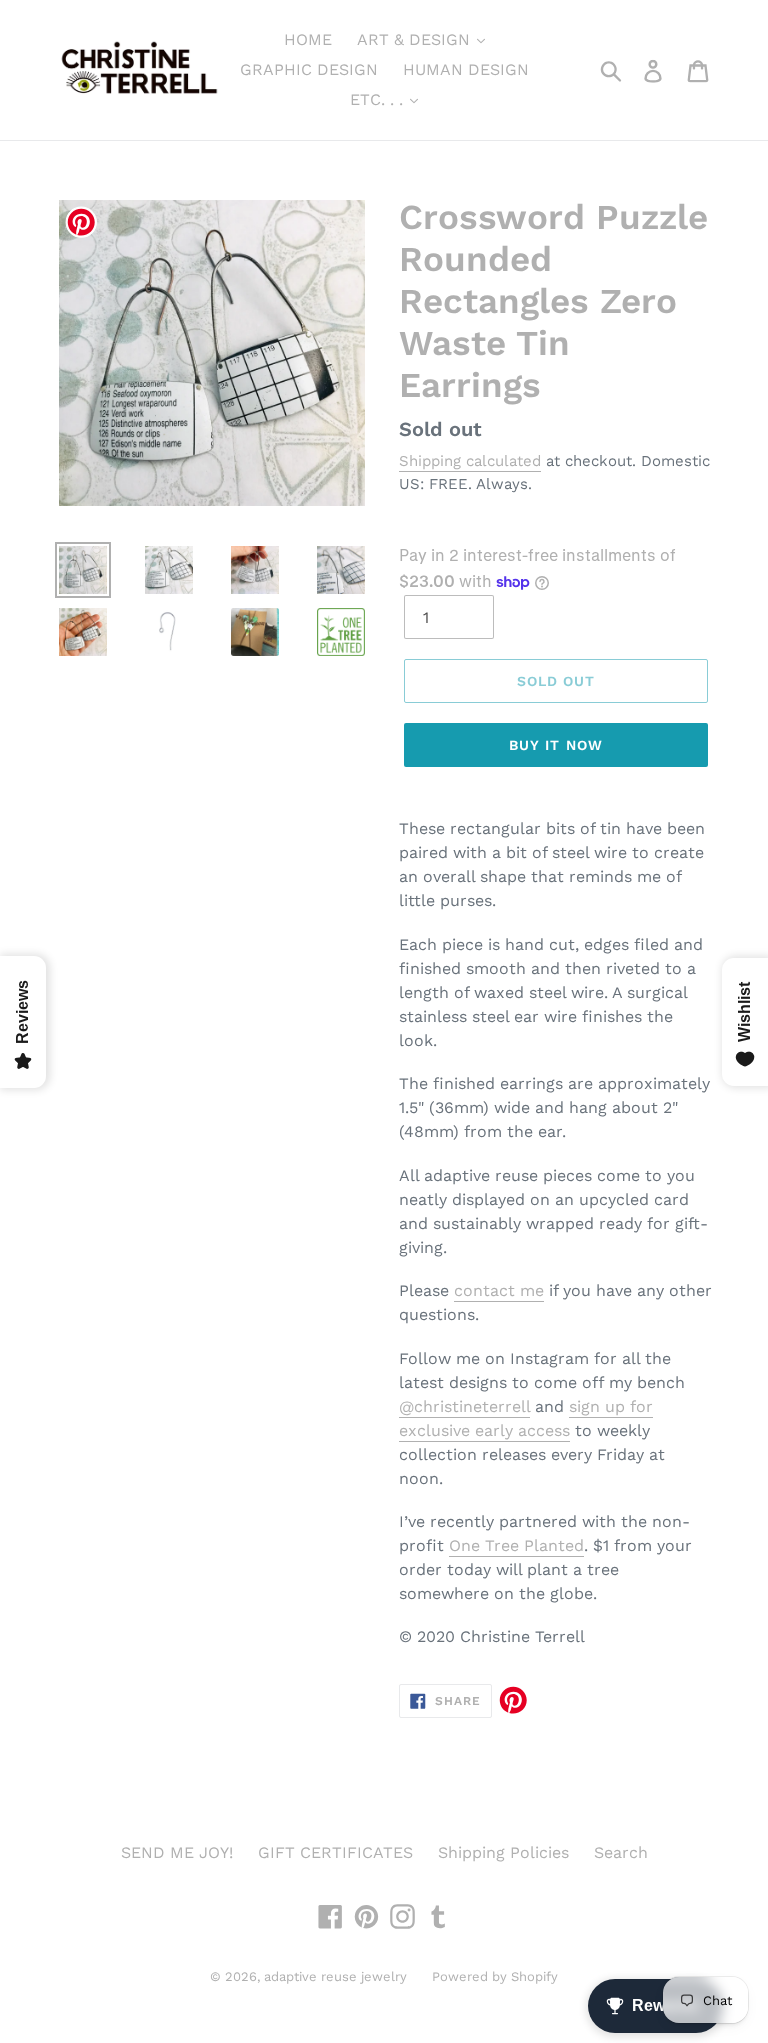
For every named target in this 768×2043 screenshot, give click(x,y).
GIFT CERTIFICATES (335, 1852)
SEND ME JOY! (177, 1852)
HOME (308, 39)
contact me (499, 1290)
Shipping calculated (470, 461)
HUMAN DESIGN (466, 69)
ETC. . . (379, 99)
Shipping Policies (503, 1852)
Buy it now (556, 745)
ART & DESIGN (416, 39)
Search (621, 1852)
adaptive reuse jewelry (335, 1976)
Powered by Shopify (495, 1976)
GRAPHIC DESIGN (309, 69)
